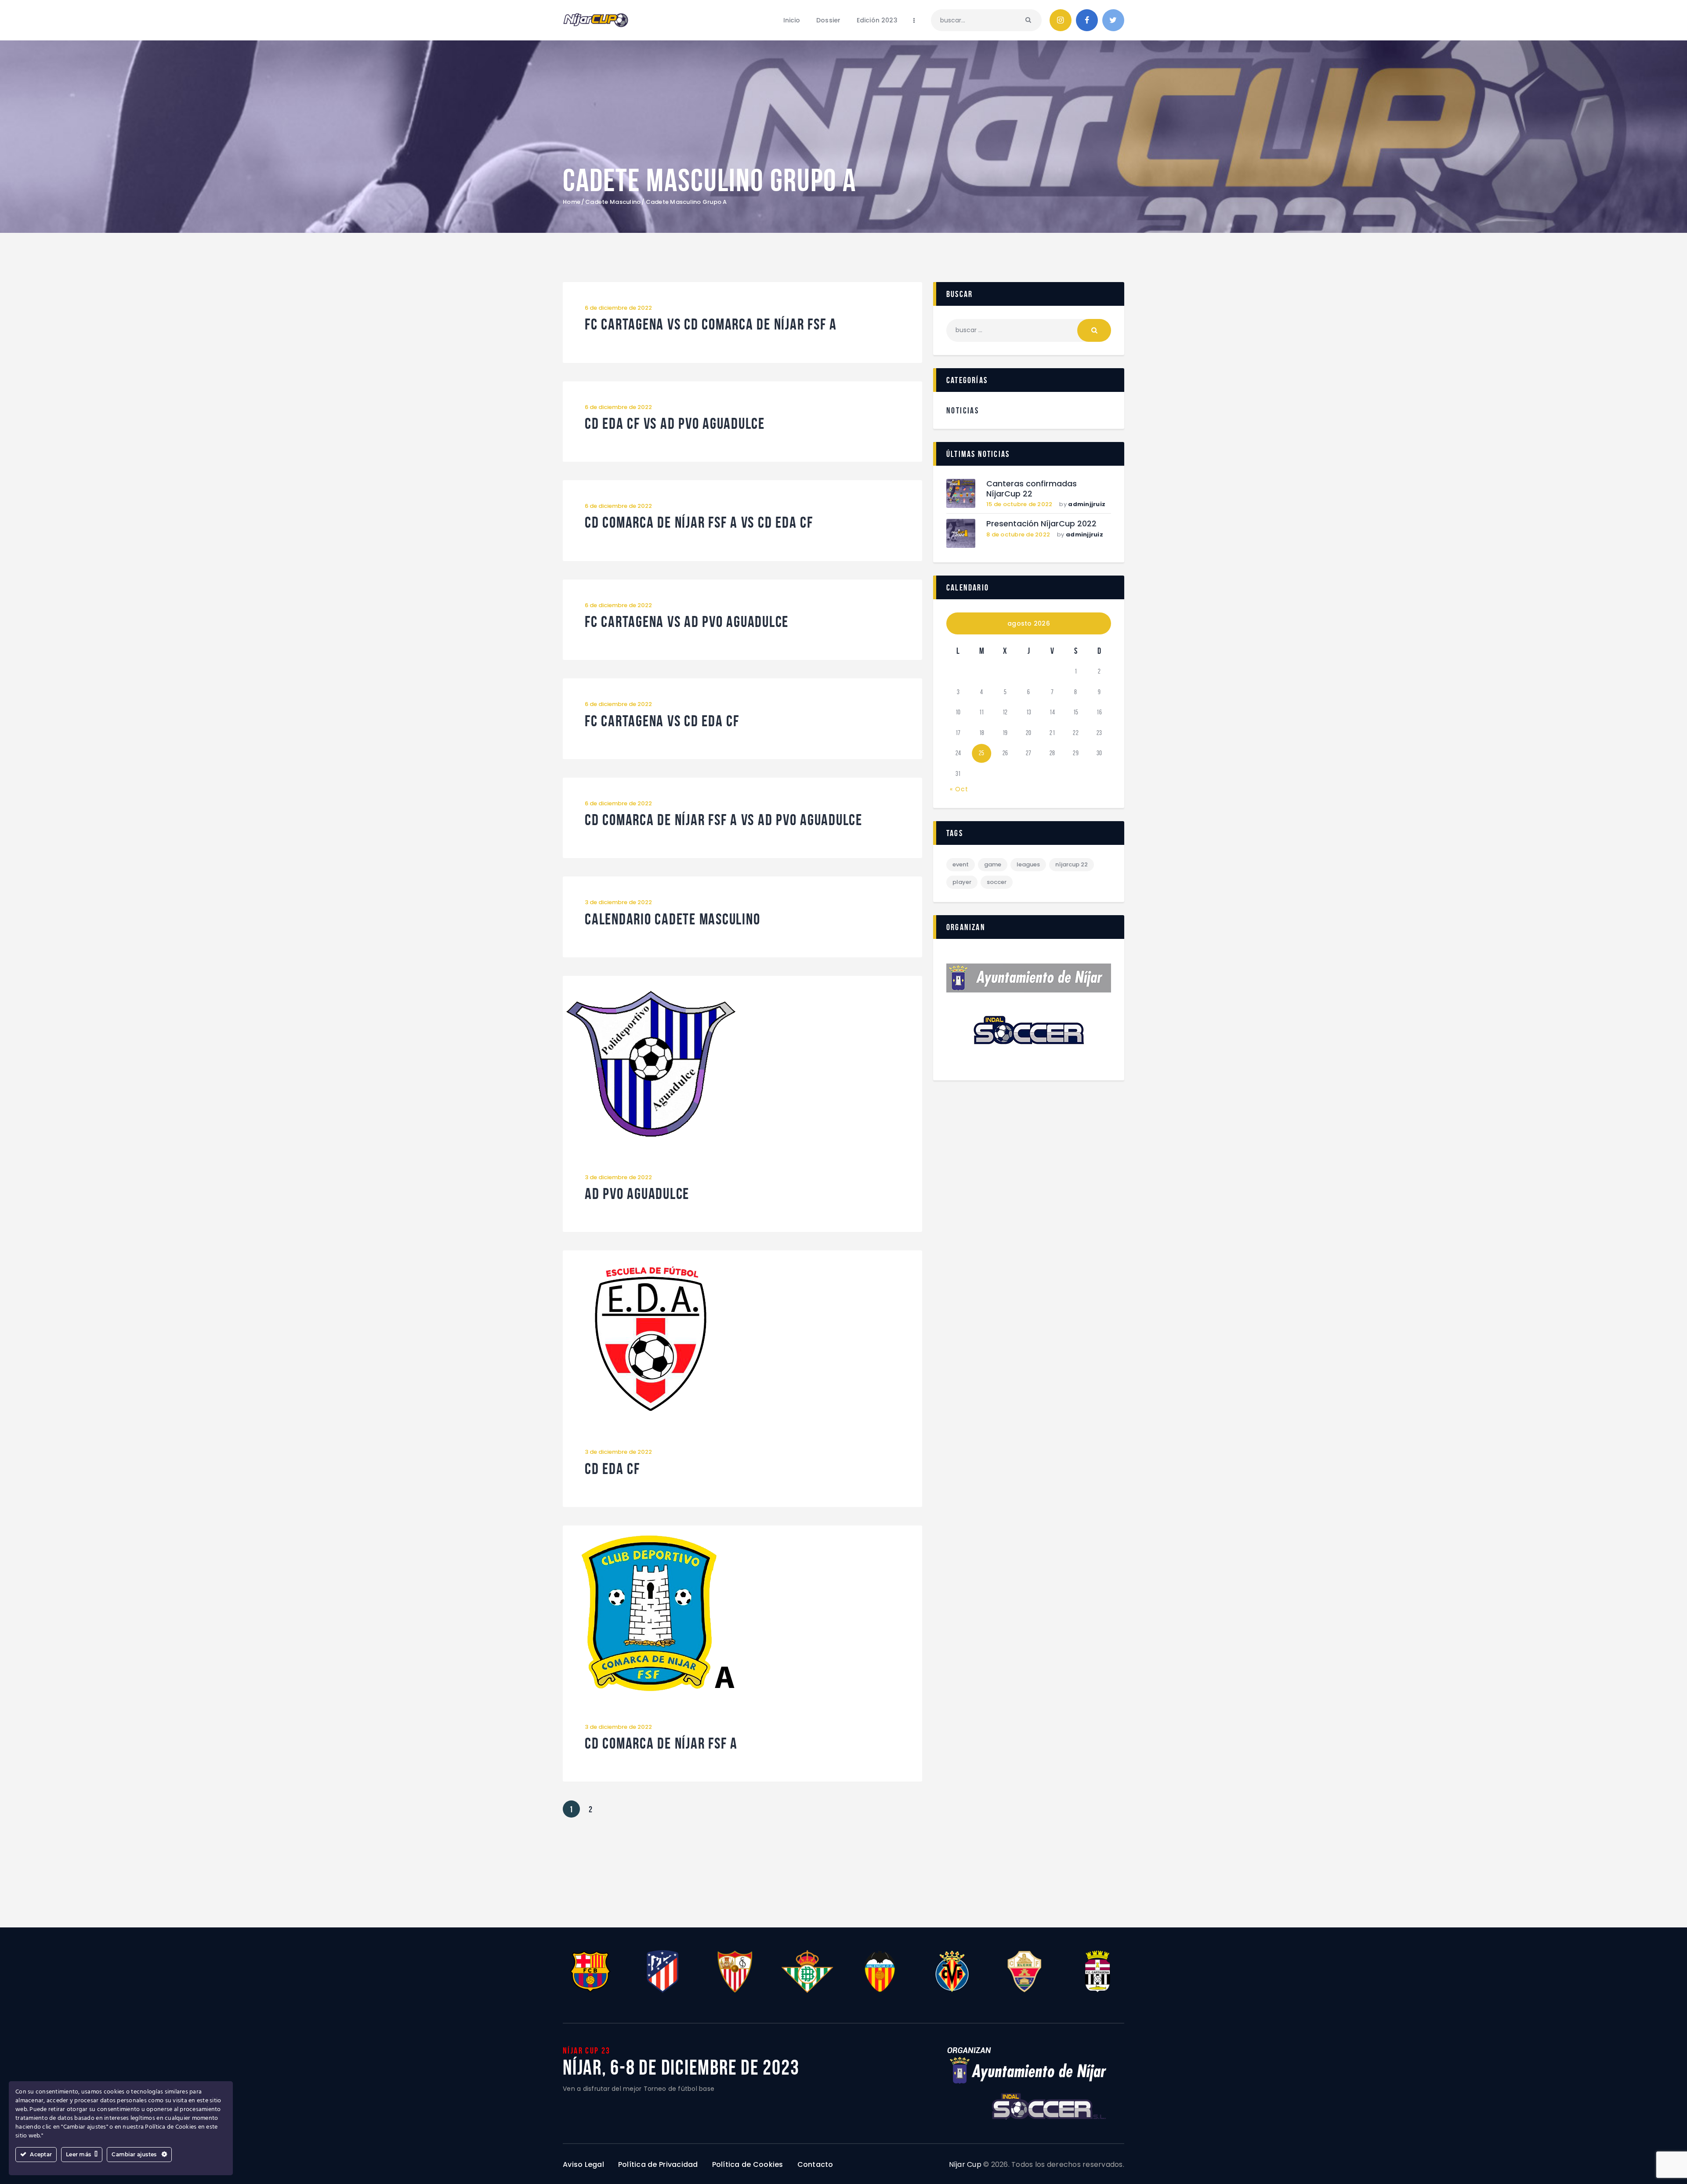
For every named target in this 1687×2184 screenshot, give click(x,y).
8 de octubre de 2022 (1018, 534)
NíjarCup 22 (1072, 864)
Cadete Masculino (613, 202)
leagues (1028, 864)
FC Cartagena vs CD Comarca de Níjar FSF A (711, 324)
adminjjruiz (1087, 504)
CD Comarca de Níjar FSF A (661, 1744)
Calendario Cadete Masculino (672, 919)
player (962, 882)
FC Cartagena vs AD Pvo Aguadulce (687, 622)
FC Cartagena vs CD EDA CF (662, 721)
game (993, 864)
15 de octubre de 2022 (1019, 504)
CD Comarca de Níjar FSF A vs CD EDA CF (699, 523)
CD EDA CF (612, 1469)
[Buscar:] (1029, 330)
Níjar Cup (965, 2164)
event (961, 864)
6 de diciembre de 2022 (618, 308)
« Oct (959, 789)
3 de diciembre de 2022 (618, 902)
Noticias (963, 410)
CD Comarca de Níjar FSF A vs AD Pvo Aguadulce (724, 820)
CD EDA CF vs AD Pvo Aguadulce (675, 424)
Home (572, 202)
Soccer (997, 882)
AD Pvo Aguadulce (637, 1194)
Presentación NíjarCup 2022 (1041, 524)
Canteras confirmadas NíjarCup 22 (1032, 489)
